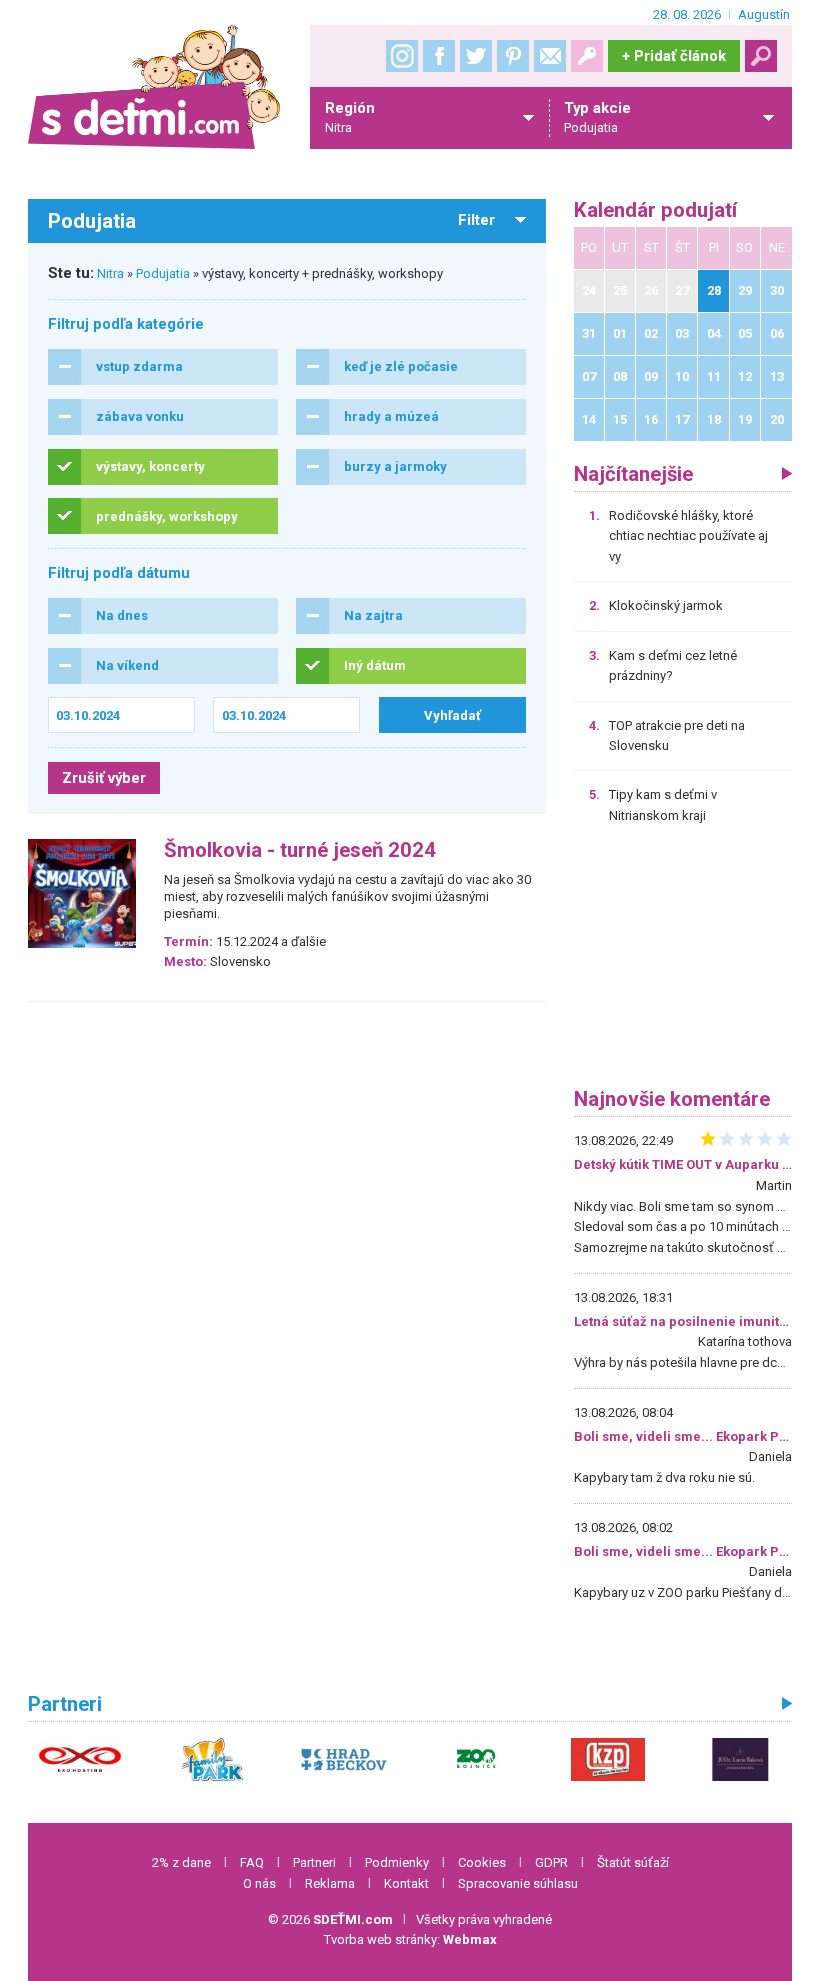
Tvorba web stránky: (410, 1939)
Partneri (314, 1862)
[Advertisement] (683, 963)
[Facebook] (439, 56)
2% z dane (181, 1862)
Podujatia (163, 273)
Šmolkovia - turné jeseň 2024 (300, 850)
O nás (259, 1883)
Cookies (482, 1862)
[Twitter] (476, 56)
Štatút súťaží (633, 1862)
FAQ (252, 1862)
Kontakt (406, 1883)
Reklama (330, 1883)
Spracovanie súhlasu (518, 1883)
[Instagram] (402, 56)
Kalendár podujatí (655, 210)
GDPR (551, 1862)
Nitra (110, 273)
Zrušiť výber (104, 778)
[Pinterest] (513, 56)
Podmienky (397, 1862)
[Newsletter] (550, 56)
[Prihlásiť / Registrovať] (587, 56)
